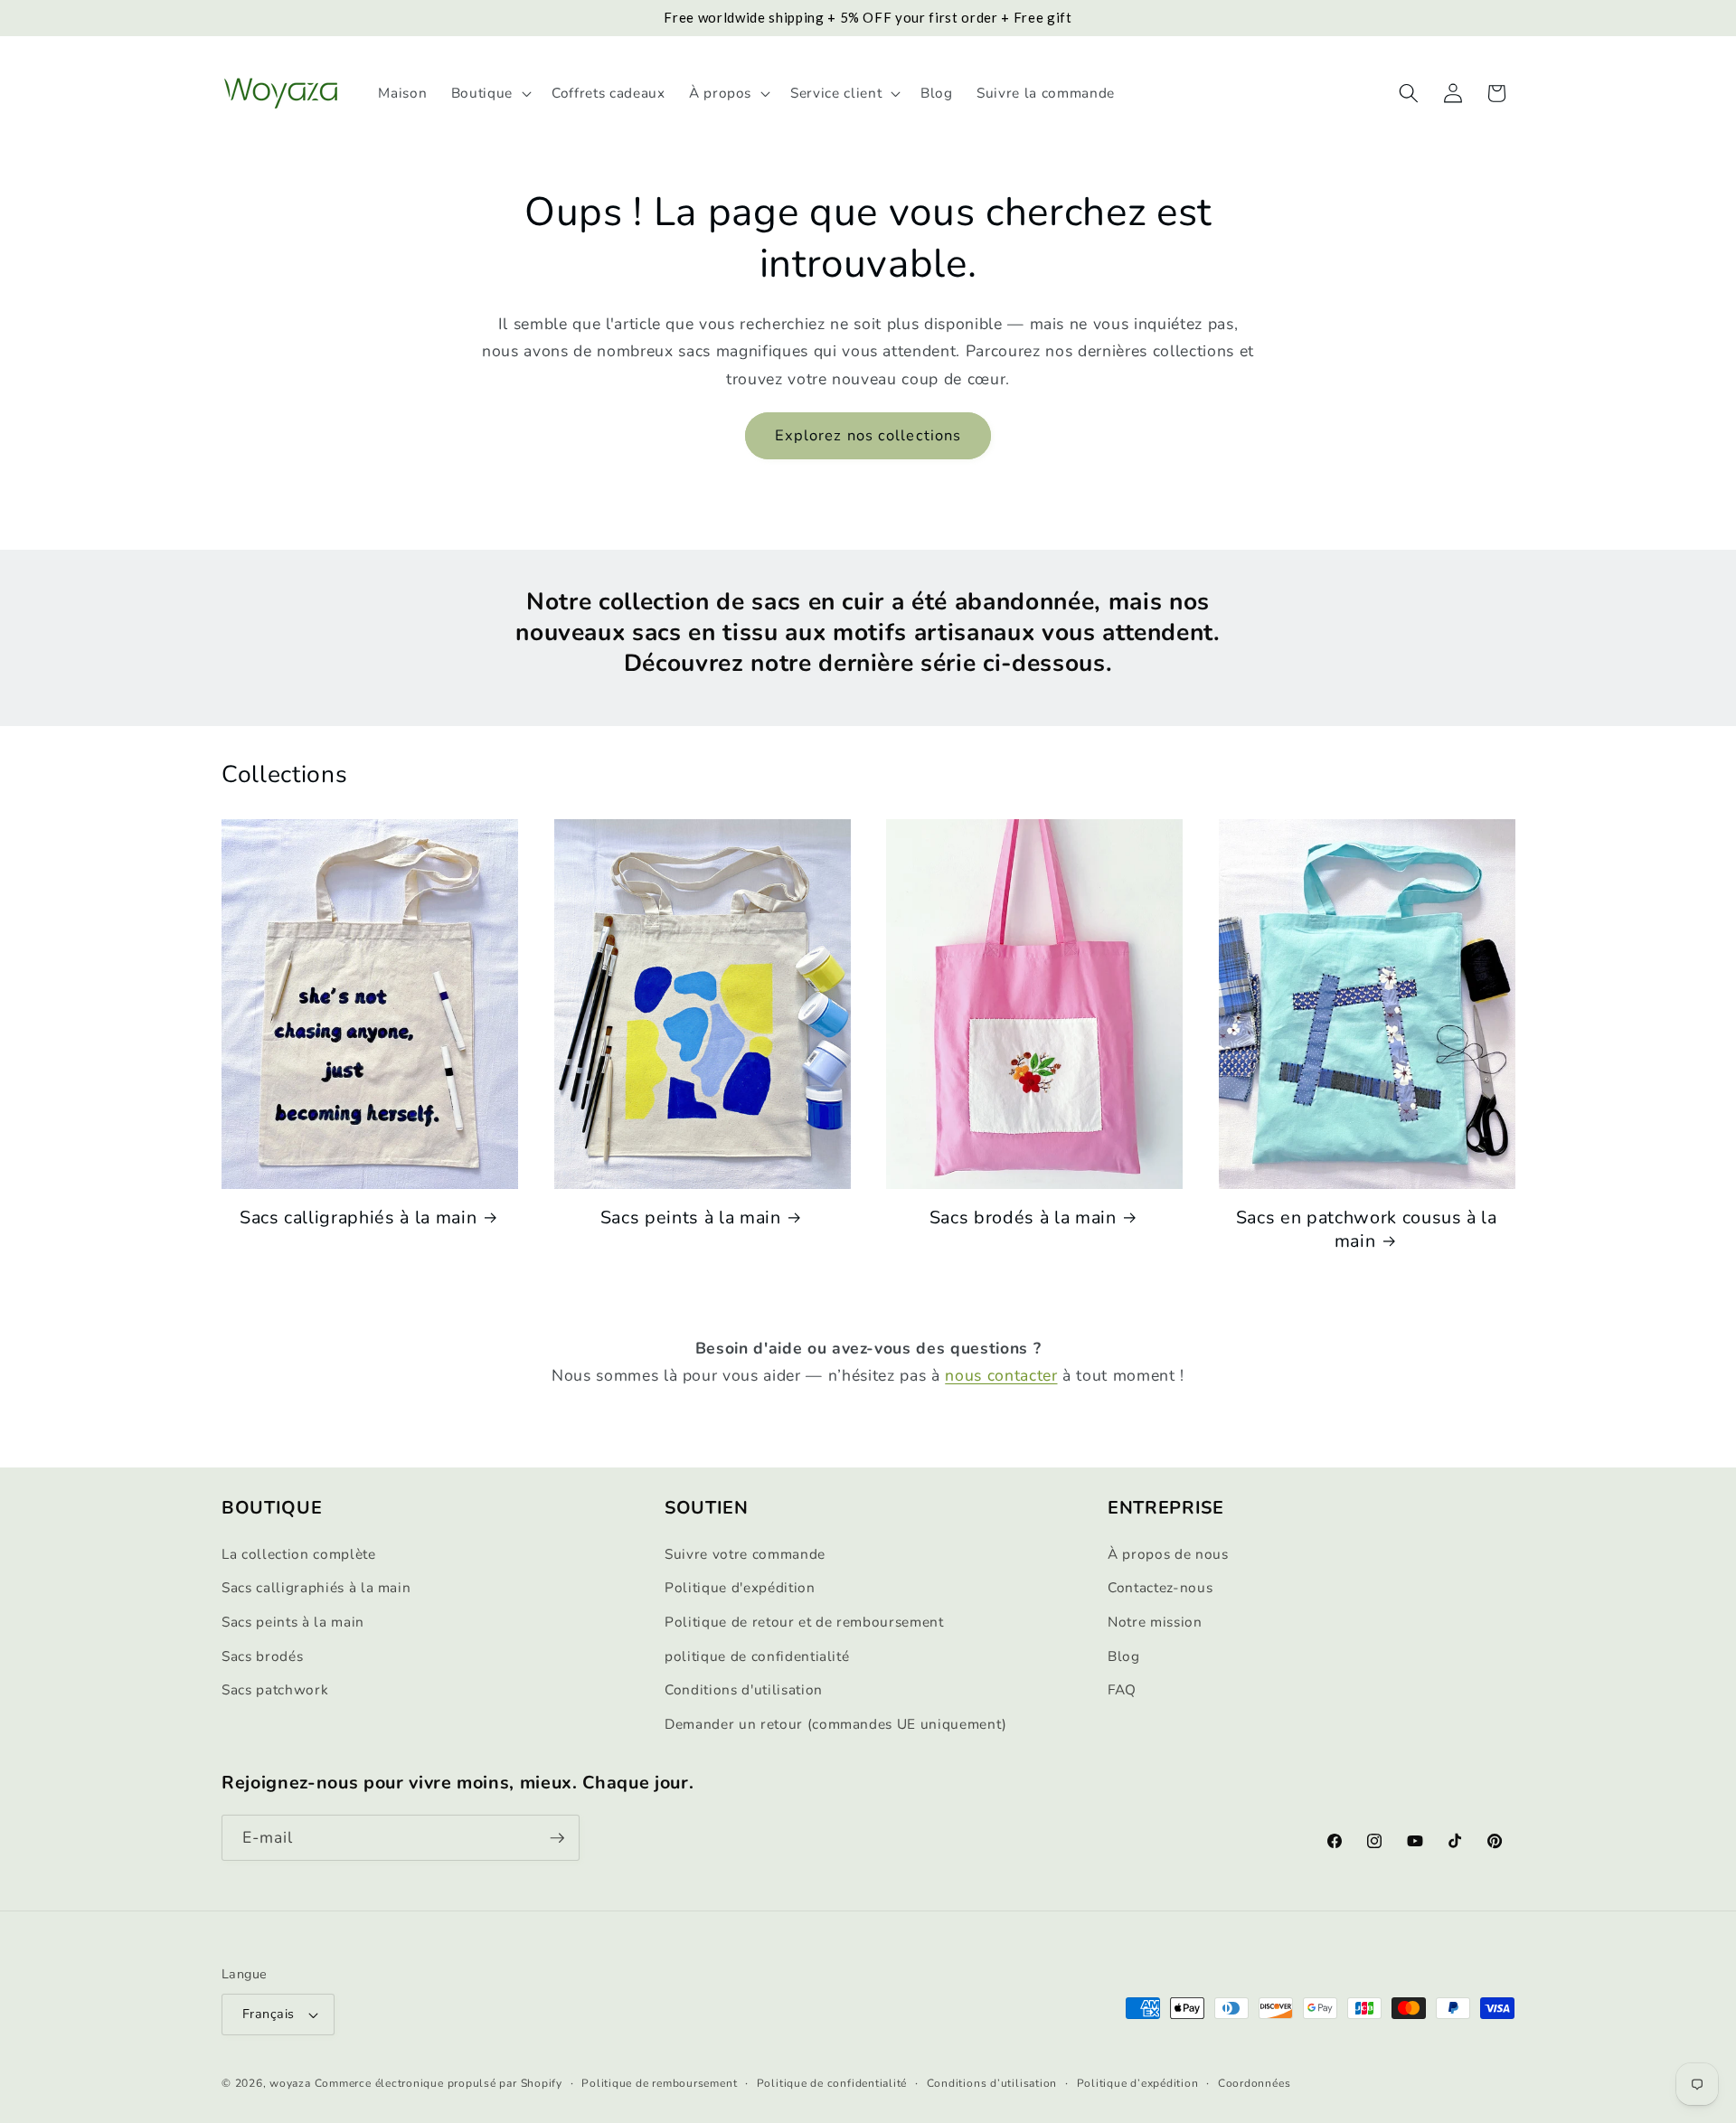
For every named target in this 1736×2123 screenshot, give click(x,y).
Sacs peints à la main (691, 1218)
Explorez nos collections (868, 435)
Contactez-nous (1160, 1588)
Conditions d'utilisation (744, 1689)
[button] (490, 93)
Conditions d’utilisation (992, 2083)
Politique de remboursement (659, 2083)
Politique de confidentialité (832, 2083)
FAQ (1122, 1689)
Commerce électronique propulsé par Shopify (439, 2083)
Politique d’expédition (1138, 2083)
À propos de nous (1168, 1554)
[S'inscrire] (557, 1838)
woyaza (290, 2083)
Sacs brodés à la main (1023, 1218)
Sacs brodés (262, 1656)
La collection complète (299, 1554)
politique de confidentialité (757, 1656)
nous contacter (1001, 1375)
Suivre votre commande (745, 1554)
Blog (1124, 1656)
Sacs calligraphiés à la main (358, 1218)
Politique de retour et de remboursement (804, 1622)
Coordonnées (1254, 2083)
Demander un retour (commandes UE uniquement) (836, 1724)
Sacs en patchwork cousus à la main (1367, 1229)
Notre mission (1155, 1622)
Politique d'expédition (740, 1588)
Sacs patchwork (275, 1689)
